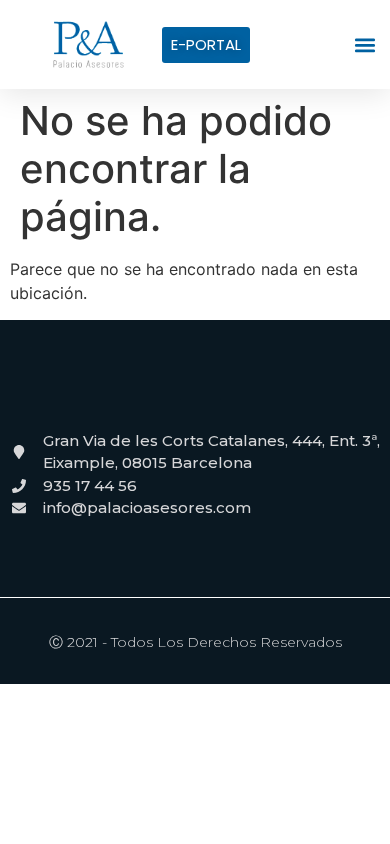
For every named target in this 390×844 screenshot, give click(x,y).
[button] (364, 44)
